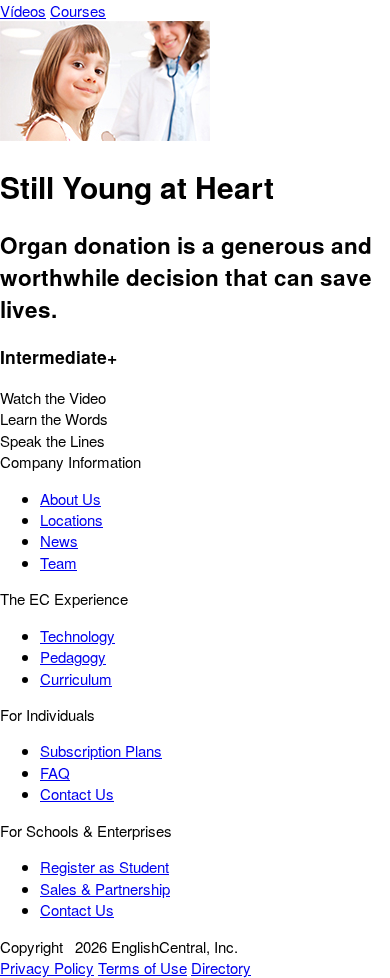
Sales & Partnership (105, 888)
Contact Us (77, 793)
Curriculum (76, 678)
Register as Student (104, 866)
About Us (70, 498)
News (59, 540)
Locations (71, 519)
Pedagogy (73, 656)
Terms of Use (142, 967)
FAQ (55, 772)
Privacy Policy (47, 967)
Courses (78, 10)
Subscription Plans (101, 750)
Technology (77, 635)
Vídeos (23, 10)
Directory (221, 967)
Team (58, 562)
